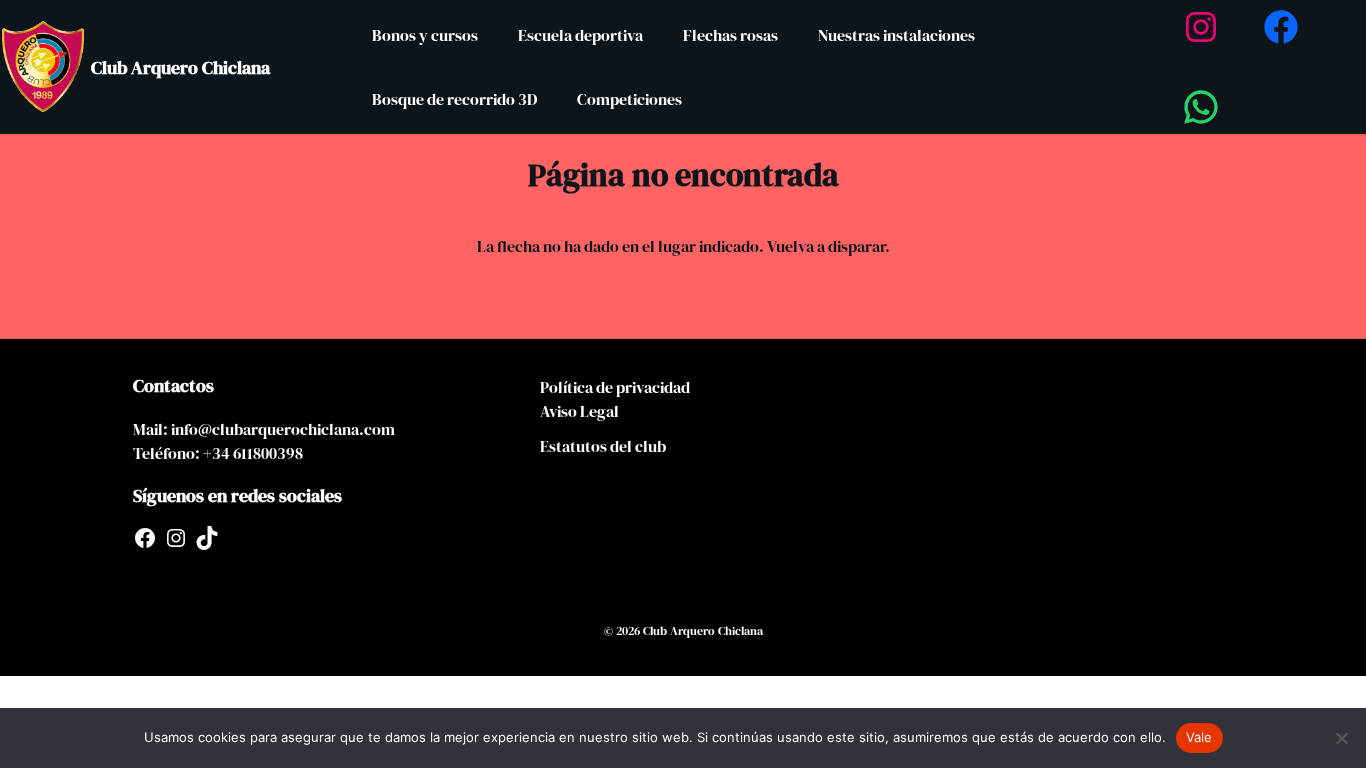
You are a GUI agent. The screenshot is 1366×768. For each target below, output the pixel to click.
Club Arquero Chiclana (180, 67)
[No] (1341, 738)
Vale (1199, 737)
